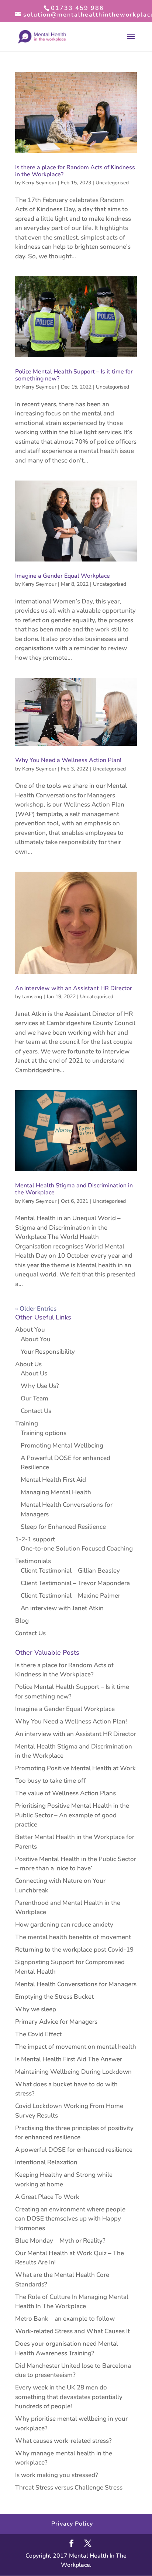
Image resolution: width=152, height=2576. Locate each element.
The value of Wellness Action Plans (65, 1793)
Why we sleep (36, 2009)
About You (30, 1330)
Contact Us (36, 1411)
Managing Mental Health (56, 1492)
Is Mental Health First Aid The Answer (69, 2059)
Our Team (34, 1398)
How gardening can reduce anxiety (64, 1925)
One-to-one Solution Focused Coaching (77, 1549)
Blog (22, 1621)
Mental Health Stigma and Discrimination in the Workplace (74, 1189)
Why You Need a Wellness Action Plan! (68, 760)
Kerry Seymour (39, 183)
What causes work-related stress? (63, 2441)
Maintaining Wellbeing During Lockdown (73, 2072)
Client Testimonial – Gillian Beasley (70, 1571)
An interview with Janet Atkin (62, 1608)
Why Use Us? (40, 1386)
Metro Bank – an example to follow (65, 2319)
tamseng (32, 997)
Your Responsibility (48, 1352)
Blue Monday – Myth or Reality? (60, 2241)
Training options (44, 1433)
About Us (28, 1364)
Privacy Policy (72, 2524)
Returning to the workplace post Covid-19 (74, 1950)
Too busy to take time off (50, 1781)
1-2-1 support (35, 1539)
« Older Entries (36, 1309)
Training (27, 1423)
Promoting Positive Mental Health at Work (75, 1768)
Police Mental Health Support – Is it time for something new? (74, 375)
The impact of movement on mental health (76, 2047)
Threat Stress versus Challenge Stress (69, 2488)
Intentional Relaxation (46, 2162)
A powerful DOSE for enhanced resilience (74, 2150)
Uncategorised (112, 183)
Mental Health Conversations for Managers (76, 1984)
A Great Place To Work (47, 2197)
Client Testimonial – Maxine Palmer (70, 1596)
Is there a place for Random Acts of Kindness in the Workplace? (75, 171)
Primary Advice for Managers (56, 2022)
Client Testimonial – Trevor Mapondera (75, 1583)
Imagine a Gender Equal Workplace (63, 576)
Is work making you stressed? (57, 2475)
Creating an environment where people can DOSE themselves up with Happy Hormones (70, 2219)
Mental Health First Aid (53, 1480)
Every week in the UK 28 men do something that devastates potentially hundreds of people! (69, 2397)
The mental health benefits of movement (73, 1937)
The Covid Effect (38, 2034)
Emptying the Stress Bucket (54, 1997)
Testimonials (33, 1561)
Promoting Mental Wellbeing (62, 1445)
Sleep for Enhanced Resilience (63, 1527)
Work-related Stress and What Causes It (72, 2331)
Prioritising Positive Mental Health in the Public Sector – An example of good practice (72, 1815)
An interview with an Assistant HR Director (74, 988)
